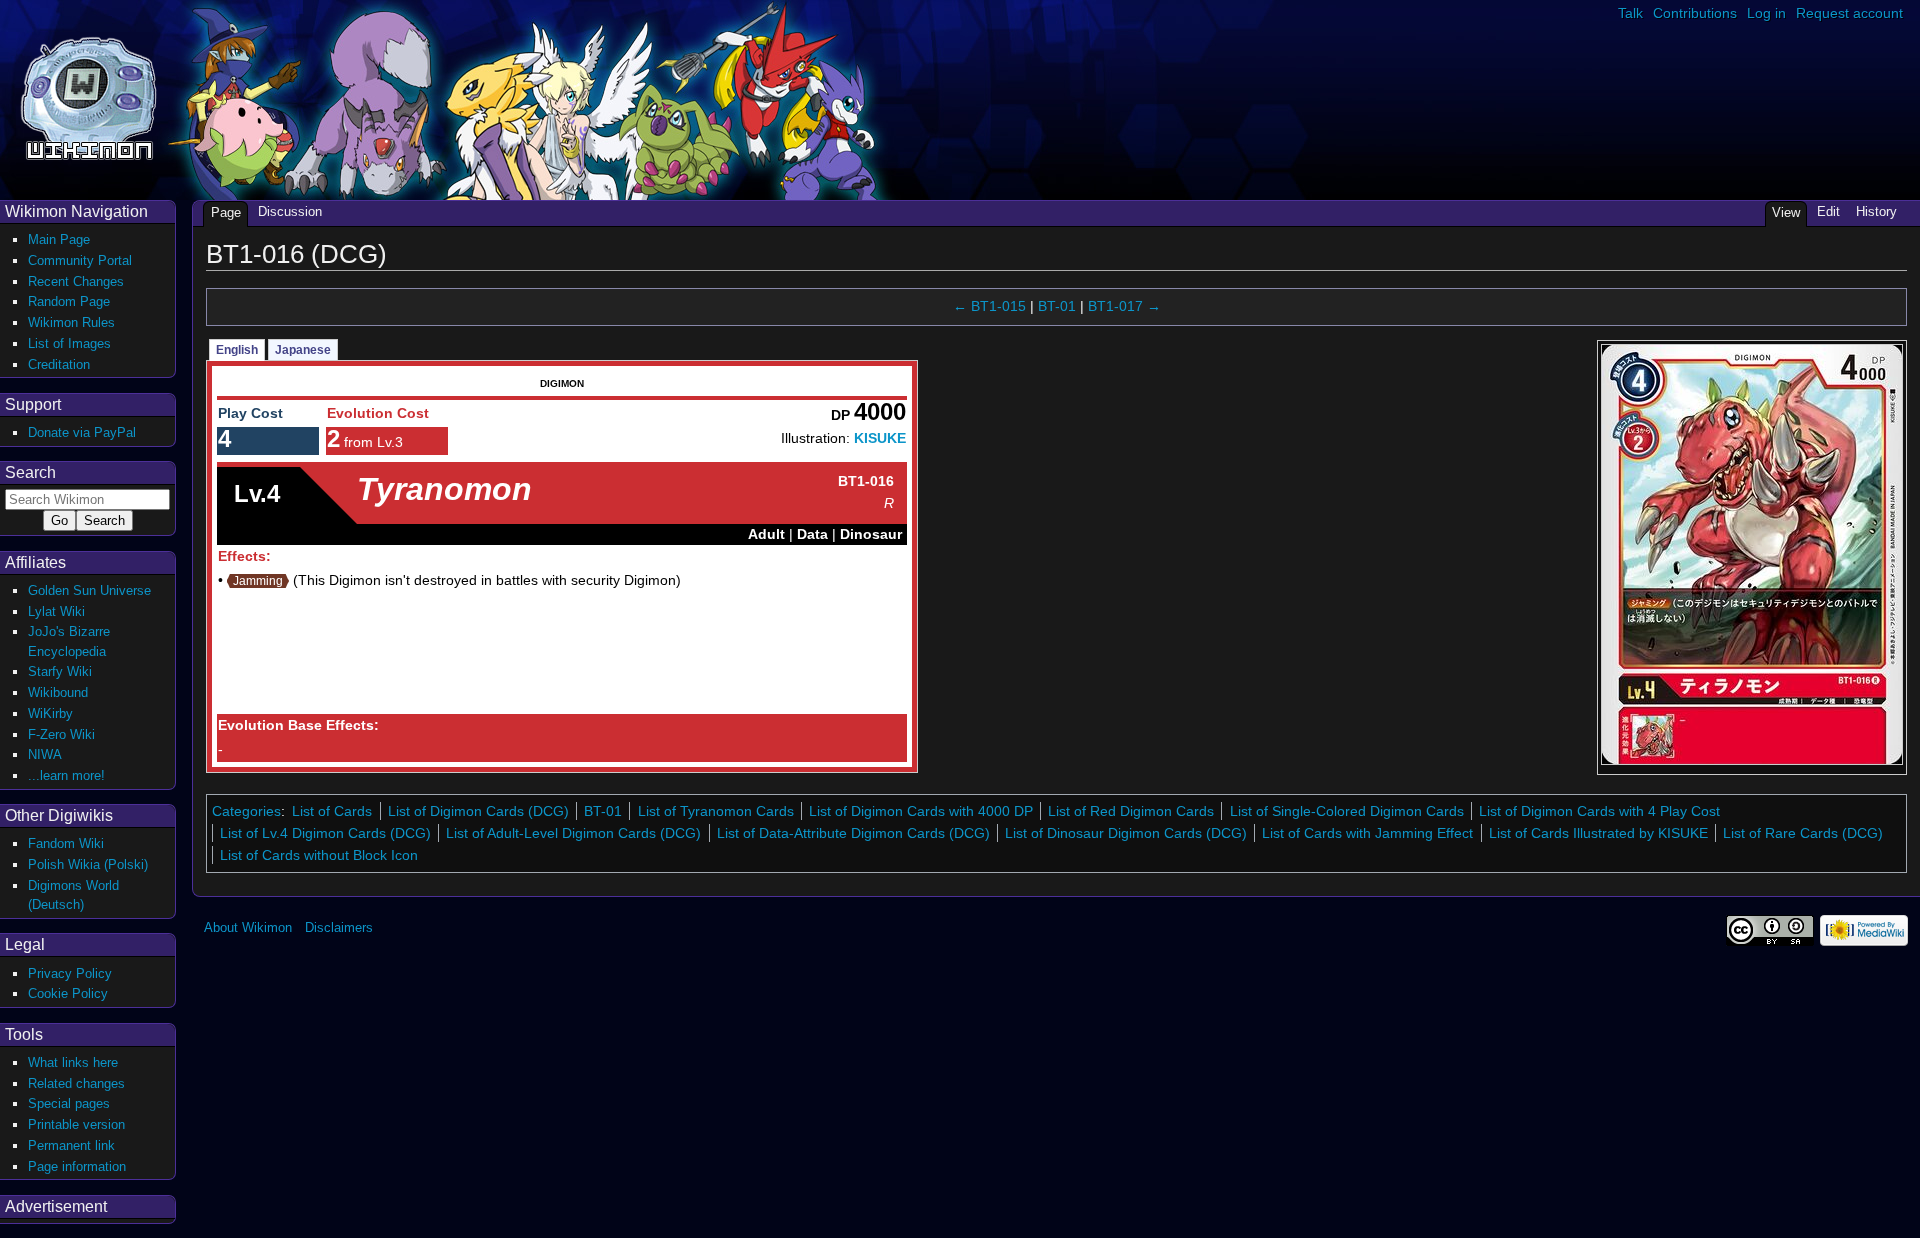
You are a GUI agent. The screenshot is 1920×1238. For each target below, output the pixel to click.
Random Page (69, 301)
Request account (1849, 13)
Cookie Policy (68, 993)
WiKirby (50, 713)
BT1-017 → (1124, 306)
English (237, 350)
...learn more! (66, 775)
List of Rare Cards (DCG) (1803, 833)
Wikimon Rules (71, 322)
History (1876, 211)
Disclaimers (339, 927)
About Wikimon (248, 927)
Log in (1766, 13)
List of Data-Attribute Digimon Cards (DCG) (853, 833)
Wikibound (58, 692)
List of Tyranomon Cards (716, 811)
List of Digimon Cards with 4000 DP (921, 811)
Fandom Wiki (66, 843)
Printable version (76, 1124)
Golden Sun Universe (89, 590)
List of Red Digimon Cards (1131, 811)
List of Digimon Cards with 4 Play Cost (1599, 811)
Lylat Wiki (56, 611)
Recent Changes (76, 281)
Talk (1630, 13)
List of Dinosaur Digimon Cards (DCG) (1126, 833)
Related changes (76, 1083)
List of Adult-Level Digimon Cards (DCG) (573, 833)
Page (226, 212)
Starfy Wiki (60, 671)
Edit (1828, 211)
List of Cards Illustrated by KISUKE (1598, 833)
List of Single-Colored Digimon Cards (1347, 811)
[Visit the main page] (88, 96)
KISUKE (880, 438)
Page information (77, 1166)
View (1786, 212)
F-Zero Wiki (61, 734)
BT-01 (1057, 306)
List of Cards (332, 811)
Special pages (69, 1103)
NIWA (45, 754)
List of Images (69, 343)
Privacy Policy (70, 973)
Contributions (1695, 13)
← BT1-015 (989, 306)
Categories (246, 811)
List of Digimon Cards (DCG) (478, 811)
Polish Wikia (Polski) (88, 864)
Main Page (59, 239)
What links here (73, 1062)
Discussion (290, 211)
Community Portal (80, 260)
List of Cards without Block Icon (319, 855)
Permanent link (71, 1145)
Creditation (59, 364)
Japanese (303, 350)
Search (30, 472)
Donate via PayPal (82, 432)
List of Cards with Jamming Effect (1367, 833)
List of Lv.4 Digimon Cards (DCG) (325, 833)
